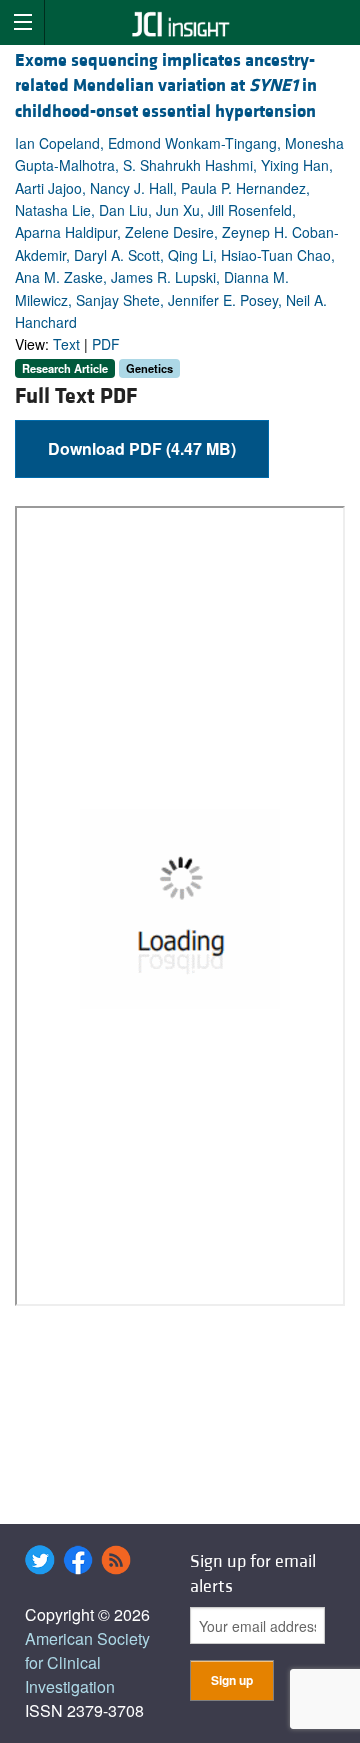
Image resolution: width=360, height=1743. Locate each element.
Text (66, 344)
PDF (106, 344)
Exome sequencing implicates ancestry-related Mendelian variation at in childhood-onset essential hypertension (166, 85)
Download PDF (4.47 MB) (142, 448)
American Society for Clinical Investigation (87, 1662)
